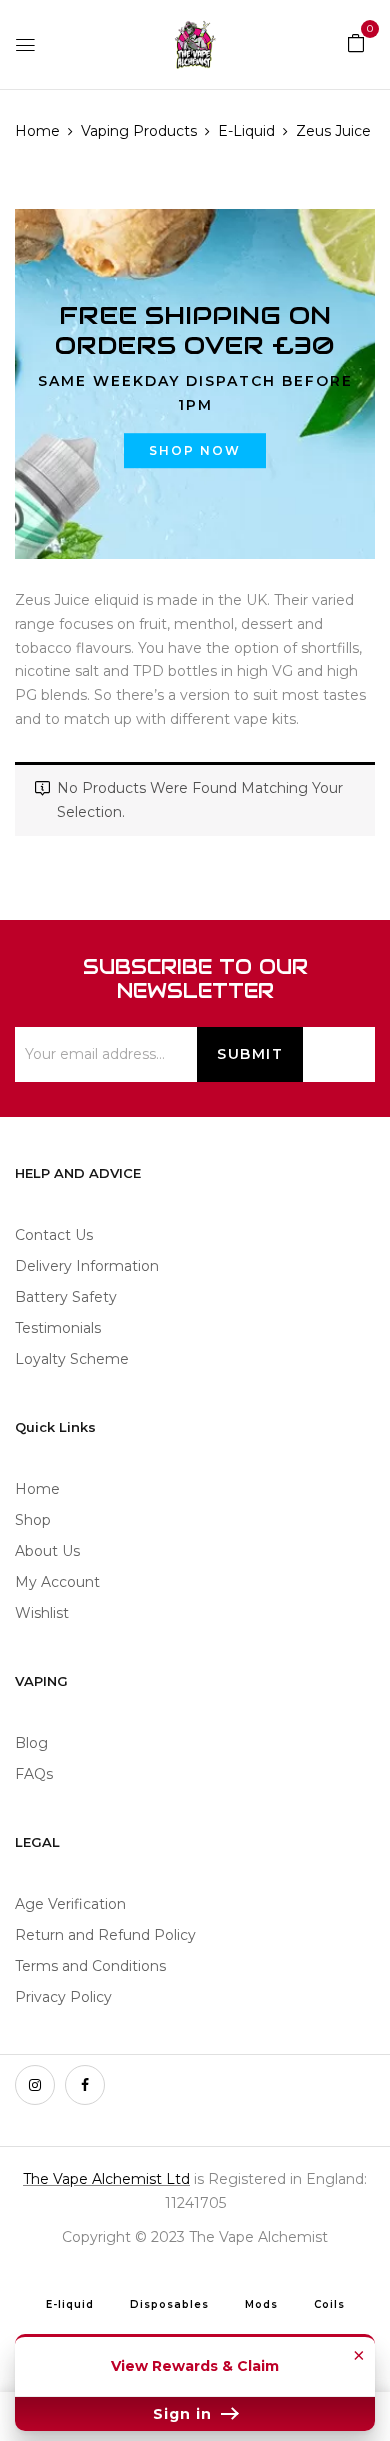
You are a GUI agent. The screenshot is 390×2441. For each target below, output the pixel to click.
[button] (356, 42)
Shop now (195, 450)
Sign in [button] (185, 2414)
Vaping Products (139, 131)
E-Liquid (246, 131)
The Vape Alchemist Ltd (106, 2179)
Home (37, 131)
